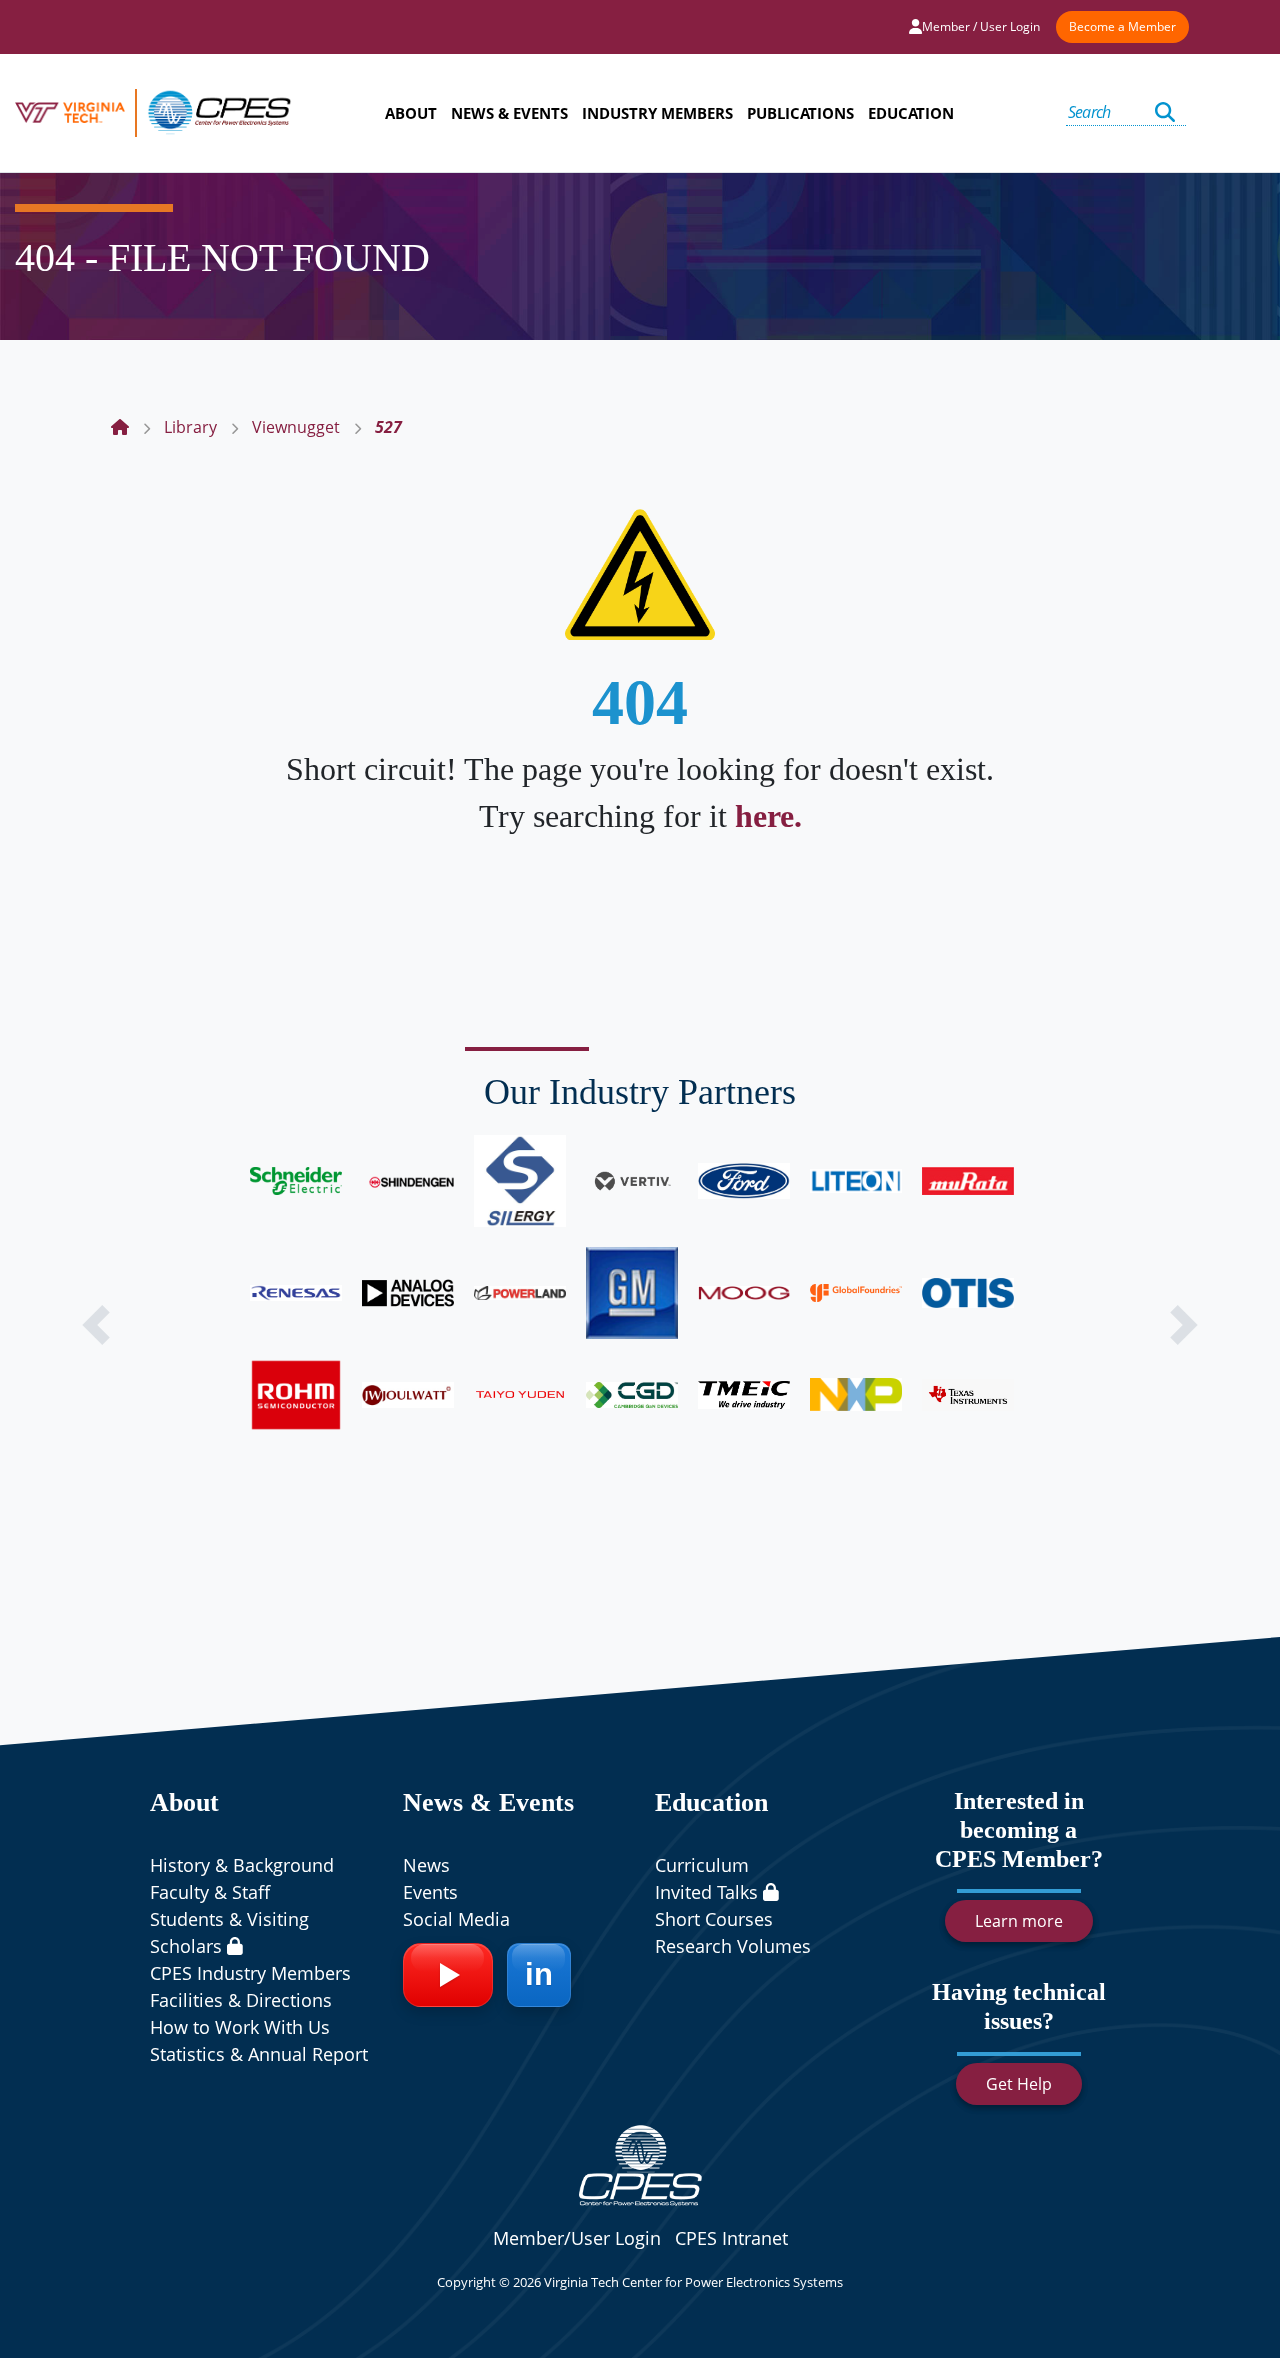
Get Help (1019, 2084)
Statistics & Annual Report (259, 2054)
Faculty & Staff (210, 1892)
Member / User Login (981, 26)
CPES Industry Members (250, 1973)
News (426, 1865)
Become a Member (1122, 26)
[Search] (1165, 112)
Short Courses (714, 1919)
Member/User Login (577, 2238)
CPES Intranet (731, 2238)
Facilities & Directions (241, 2000)
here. (768, 816)
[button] (96, 1325)
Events (430, 1892)
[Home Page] (120, 427)
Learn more (1019, 1921)
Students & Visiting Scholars (229, 1932)
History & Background (242, 1865)
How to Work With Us (240, 2027)
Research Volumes (733, 1946)
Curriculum (702, 1865)
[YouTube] (448, 1975)
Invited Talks (709, 1892)
